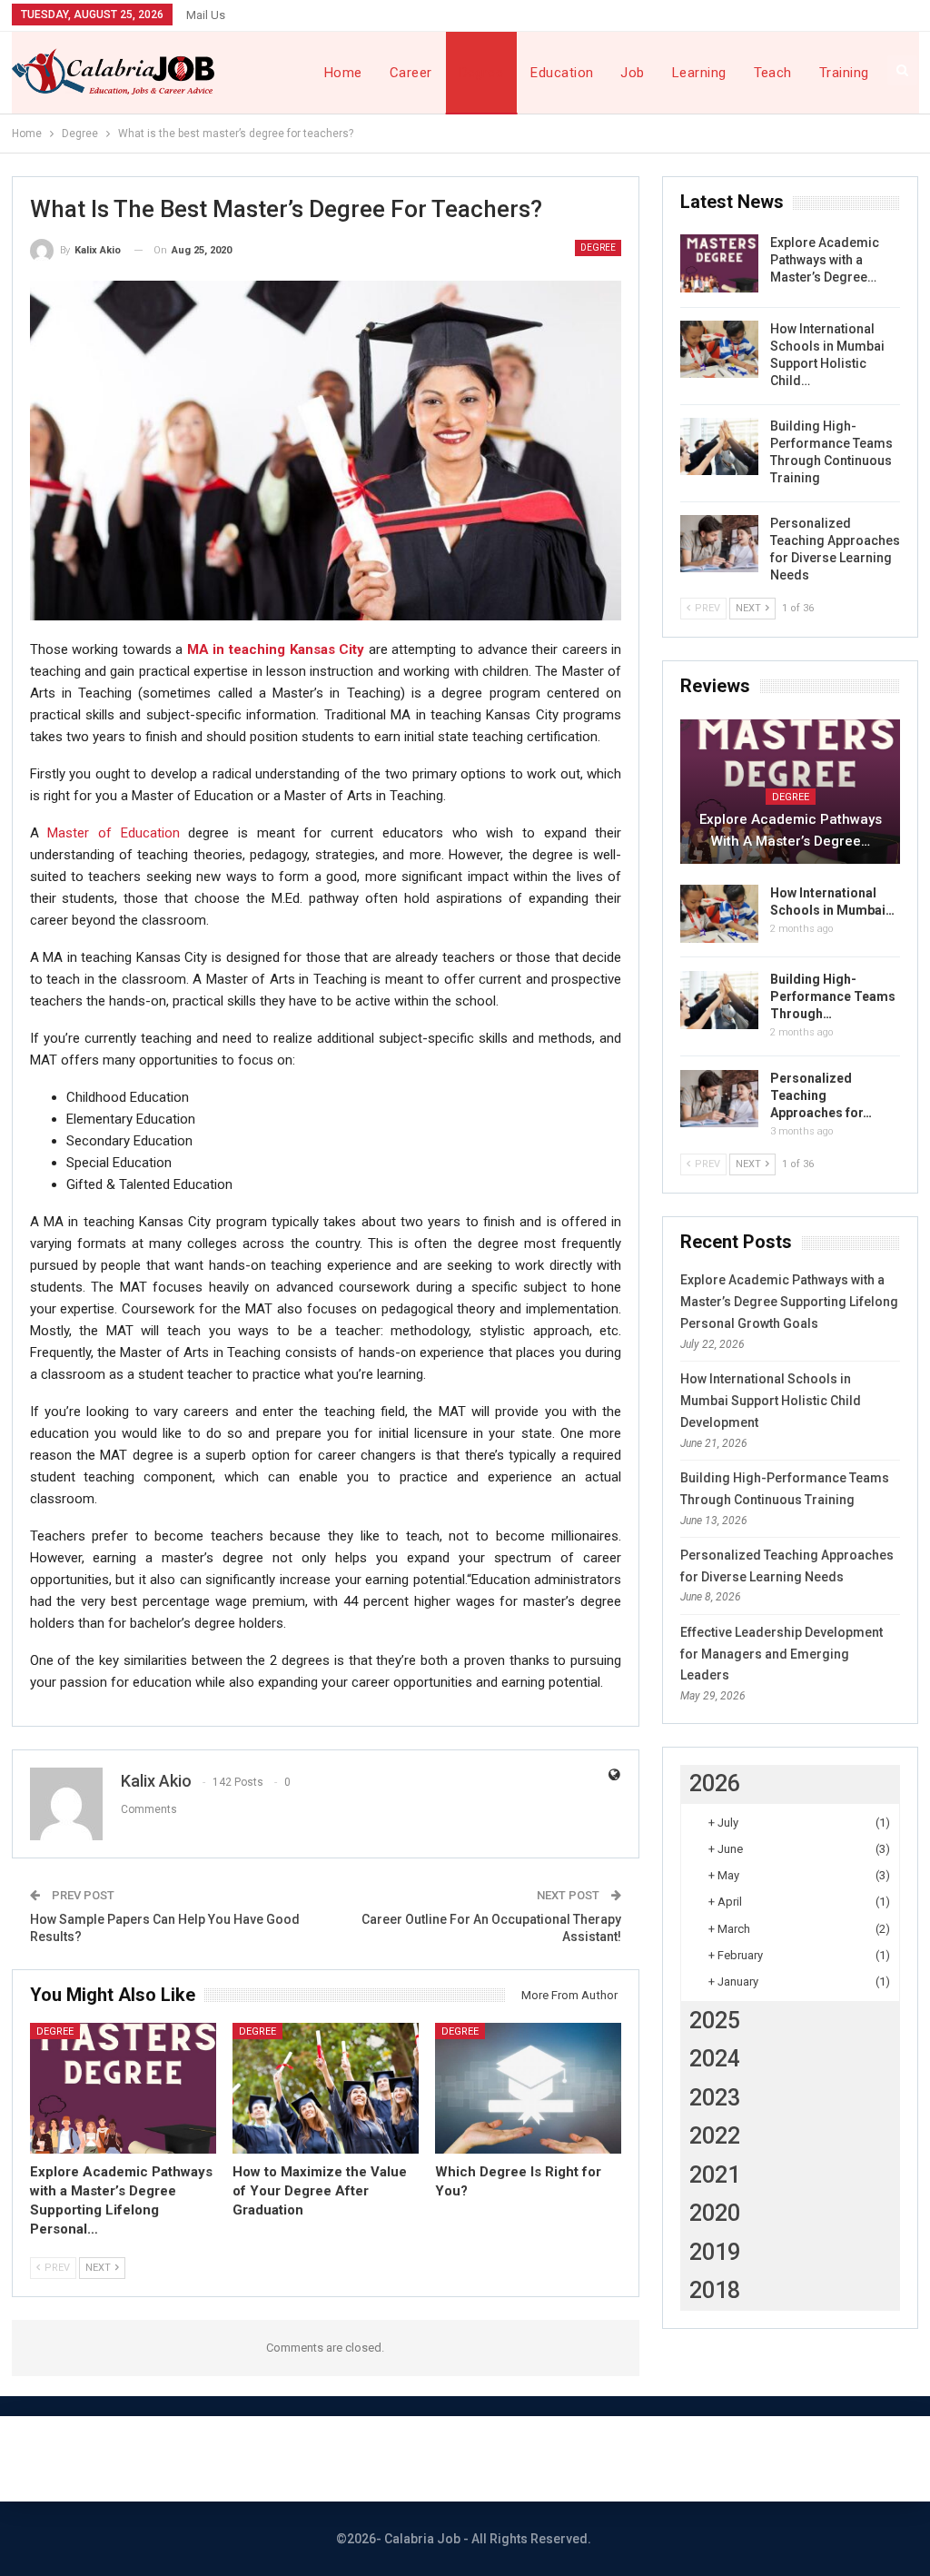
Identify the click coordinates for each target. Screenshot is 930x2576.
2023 (715, 2098)
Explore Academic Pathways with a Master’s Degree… (825, 260)
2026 (715, 1783)
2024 (715, 2059)
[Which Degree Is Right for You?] (528, 2088)
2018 (715, 2290)
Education (562, 73)
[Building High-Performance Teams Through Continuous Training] (719, 447)
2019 (715, 2252)
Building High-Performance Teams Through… (833, 996)
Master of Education (113, 833)
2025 (715, 2021)
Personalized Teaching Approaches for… (821, 1095)
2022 (715, 2136)
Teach (773, 73)
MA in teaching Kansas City (276, 649)
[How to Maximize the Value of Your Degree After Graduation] (326, 2088)
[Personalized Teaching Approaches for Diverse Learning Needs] (719, 544)
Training (844, 73)
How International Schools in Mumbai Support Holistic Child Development (771, 1401)
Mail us (206, 15)
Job (632, 73)
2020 (715, 2213)
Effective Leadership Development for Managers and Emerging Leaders (782, 1654)
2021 (715, 2175)
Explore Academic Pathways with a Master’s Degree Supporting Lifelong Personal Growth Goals (789, 1302)
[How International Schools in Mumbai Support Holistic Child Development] (719, 350)
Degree (482, 73)
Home (343, 73)
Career (411, 73)
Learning (699, 73)
